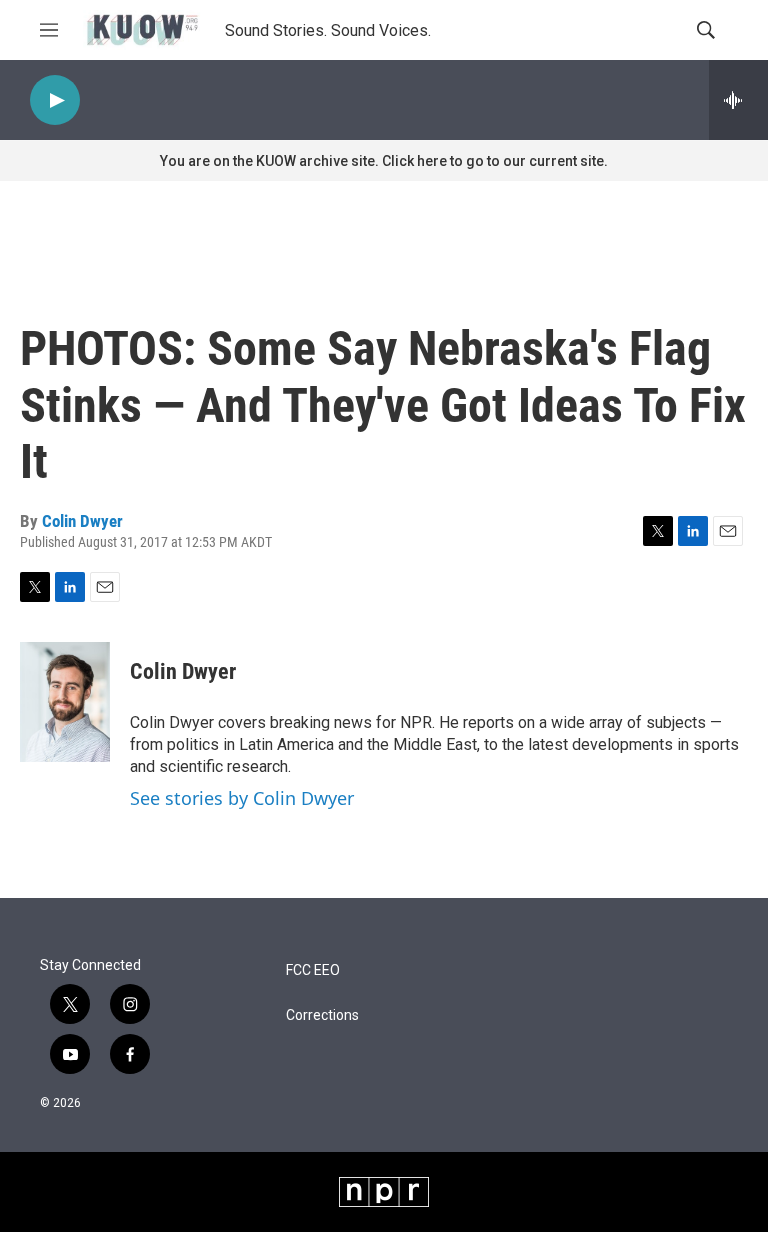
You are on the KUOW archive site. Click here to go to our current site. (384, 161)
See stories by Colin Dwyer (242, 798)
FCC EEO (313, 970)
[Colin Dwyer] (65, 702)
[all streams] (738, 100)
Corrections (322, 1015)
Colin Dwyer (82, 521)
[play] (55, 100)
